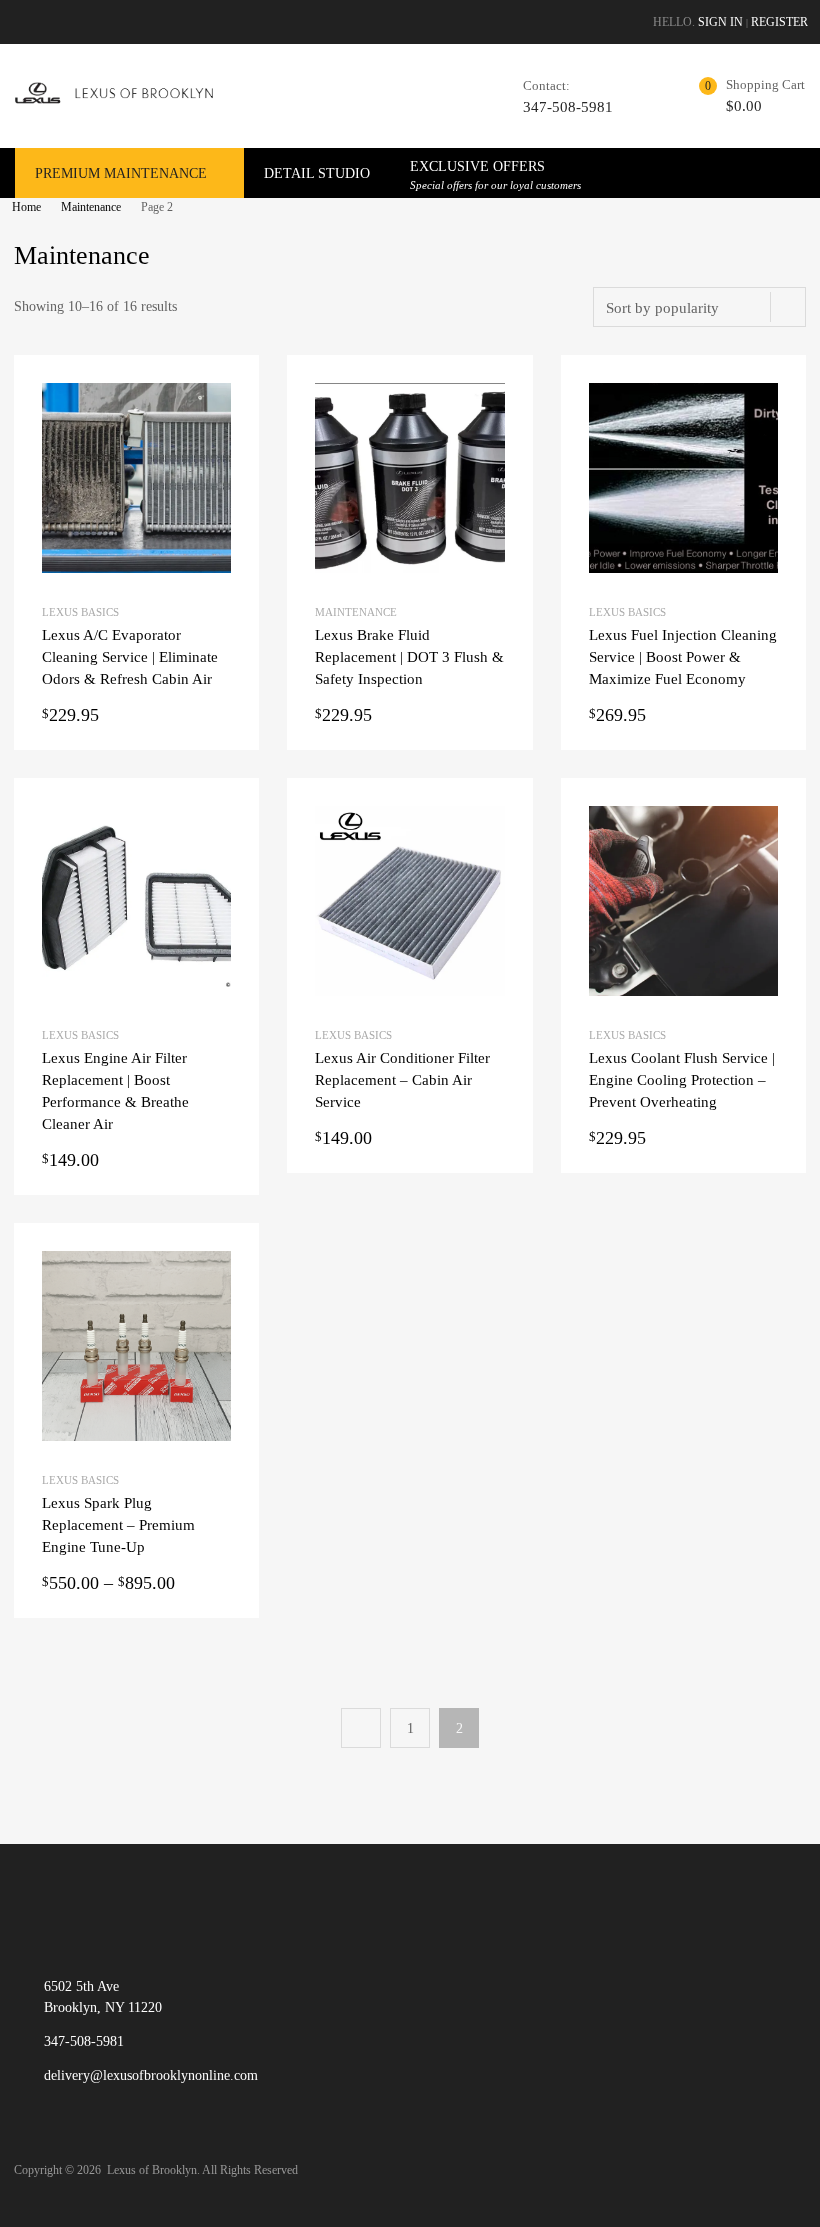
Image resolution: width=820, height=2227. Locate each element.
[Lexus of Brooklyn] (115, 101)
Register (779, 22)
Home (26, 207)
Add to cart (137, 715)
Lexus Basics (80, 612)
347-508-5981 (568, 107)
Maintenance (91, 207)
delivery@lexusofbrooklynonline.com (151, 2075)
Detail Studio (317, 173)
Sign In (720, 22)
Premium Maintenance (121, 173)
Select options (136, 1583)
